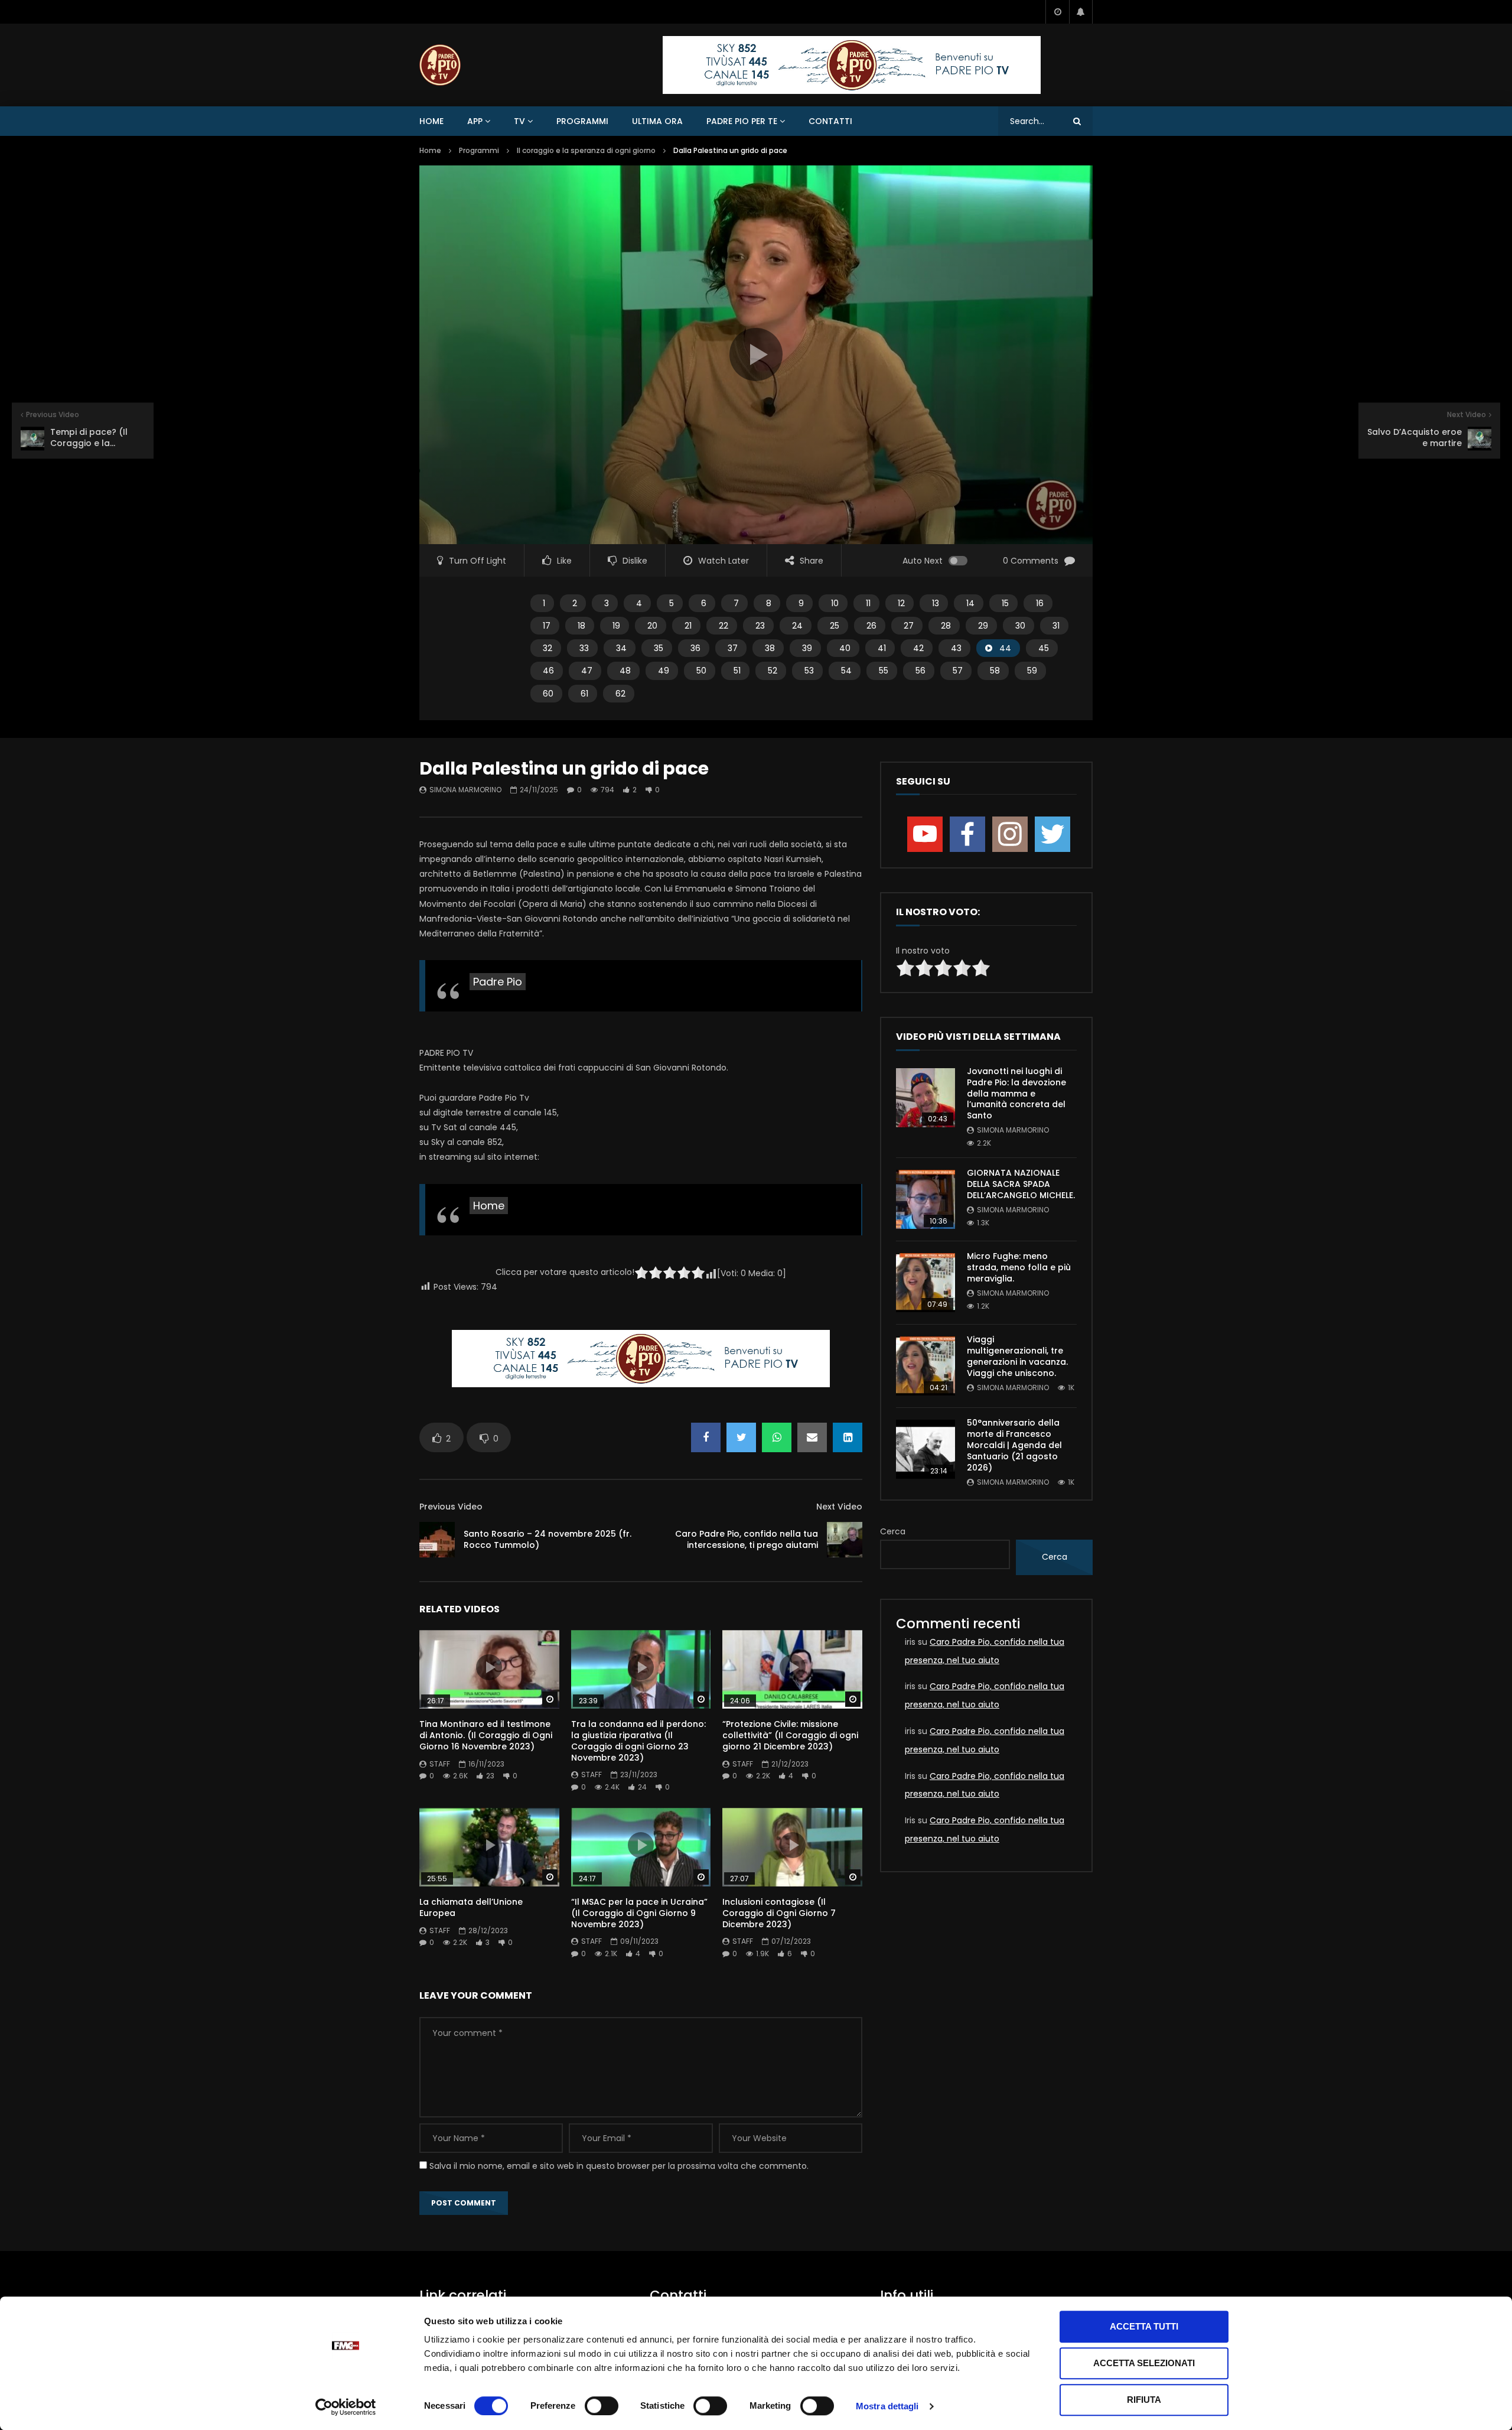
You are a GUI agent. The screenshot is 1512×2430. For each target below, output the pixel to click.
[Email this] (812, 1437)
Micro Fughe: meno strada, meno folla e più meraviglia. (1019, 1267)
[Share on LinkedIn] (848, 1437)
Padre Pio (498, 982)
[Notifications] (1081, 12)
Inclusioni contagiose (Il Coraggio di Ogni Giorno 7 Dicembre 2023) (779, 1913)
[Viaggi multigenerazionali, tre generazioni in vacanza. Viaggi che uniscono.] (926, 1366)
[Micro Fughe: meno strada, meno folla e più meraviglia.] (926, 1283)
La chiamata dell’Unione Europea (471, 1907)
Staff (440, 1764)
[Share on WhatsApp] (777, 1437)
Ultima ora (657, 121)
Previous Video (451, 1507)
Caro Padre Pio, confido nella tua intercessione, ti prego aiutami (747, 1539)
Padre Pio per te (742, 121)
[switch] (602, 2406)
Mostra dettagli (887, 2406)
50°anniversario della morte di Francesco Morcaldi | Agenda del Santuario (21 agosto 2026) (1014, 1445)
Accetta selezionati (1144, 2363)
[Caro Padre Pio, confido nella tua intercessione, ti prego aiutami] (845, 1540)
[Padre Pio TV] (440, 65)
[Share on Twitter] (741, 1437)
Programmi (582, 121)
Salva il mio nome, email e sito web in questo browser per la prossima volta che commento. (619, 2166)
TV (519, 121)
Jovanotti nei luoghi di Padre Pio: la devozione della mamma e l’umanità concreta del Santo (1016, 1094)
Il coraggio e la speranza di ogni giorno (586, 150)
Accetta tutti (1144, 2326)
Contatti (830, 121)
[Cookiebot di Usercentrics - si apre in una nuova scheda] (346, 2407)
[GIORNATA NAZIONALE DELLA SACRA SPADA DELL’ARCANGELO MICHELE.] (926, 1199)
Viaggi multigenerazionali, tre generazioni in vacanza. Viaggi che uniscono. (1017, 1356)
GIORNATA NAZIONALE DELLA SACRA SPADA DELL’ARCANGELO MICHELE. (1021, 1184)
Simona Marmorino (465, 790)
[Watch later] (1057, 12)
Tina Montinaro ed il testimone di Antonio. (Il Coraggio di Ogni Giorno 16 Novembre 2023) (486, 1735)
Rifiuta (1144, 2400)
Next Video (839, 1507)
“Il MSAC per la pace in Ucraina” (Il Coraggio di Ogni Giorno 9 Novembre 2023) (639, 1913)
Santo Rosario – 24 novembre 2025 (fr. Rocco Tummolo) (548, 1539)
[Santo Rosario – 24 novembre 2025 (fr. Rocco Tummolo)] (437, 1540)
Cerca (893, 1531)
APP (475, 121)
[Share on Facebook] (706, 1437)
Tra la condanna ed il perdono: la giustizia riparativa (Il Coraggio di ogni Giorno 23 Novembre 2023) (638, 1741)
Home (431, 121)
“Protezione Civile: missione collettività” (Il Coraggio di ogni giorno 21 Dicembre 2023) (790, 1735)
